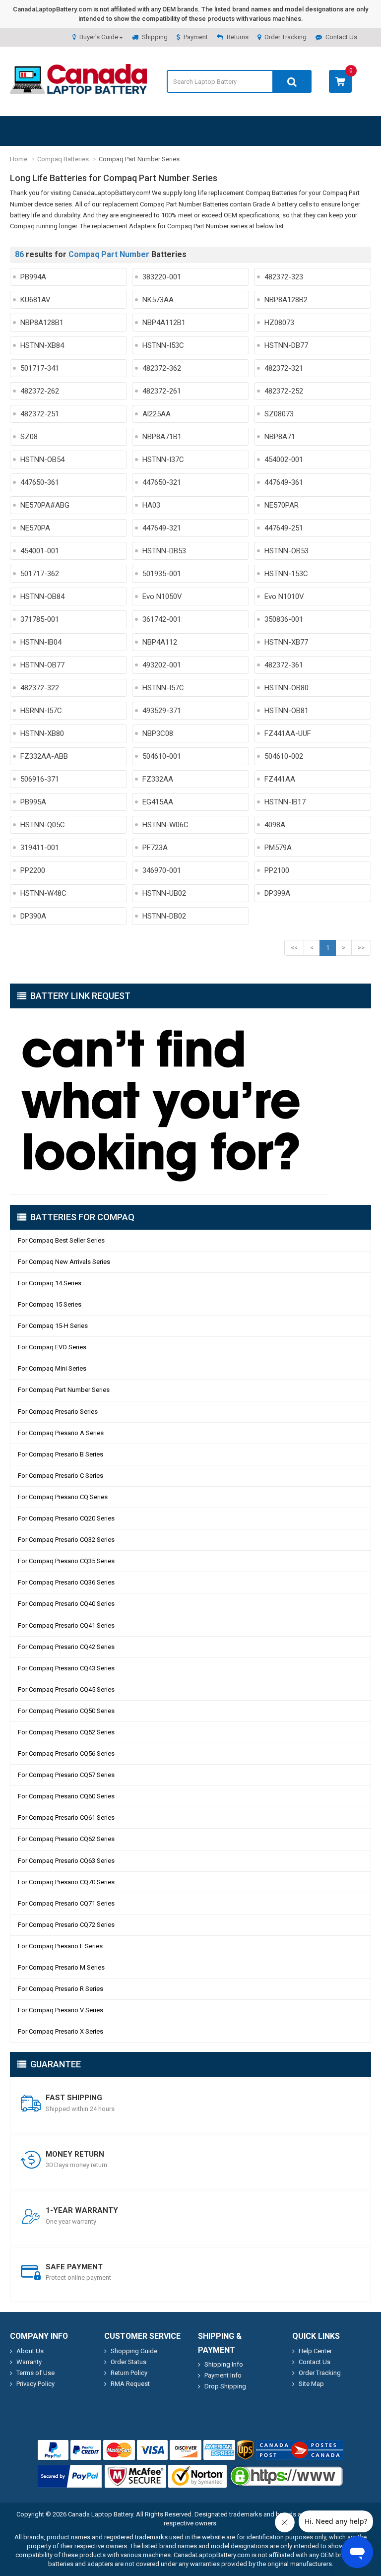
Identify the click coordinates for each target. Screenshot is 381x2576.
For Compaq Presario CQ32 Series (66, 1540)
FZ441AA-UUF (288, 733)
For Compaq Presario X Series (61, 2031)
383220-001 (162, 277)
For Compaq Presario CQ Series (63, 1497)
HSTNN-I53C (163, 345)
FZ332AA (158, 779)
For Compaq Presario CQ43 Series (66, 1668)
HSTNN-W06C (165, 825)
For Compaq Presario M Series (61, 1967)
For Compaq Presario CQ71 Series (66, 1903)
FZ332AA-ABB (44, 756)
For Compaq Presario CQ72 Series (66, 1925)
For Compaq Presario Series (58, 1412)
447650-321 (162, 482)
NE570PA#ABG (45, 505)
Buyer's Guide (99, 37)
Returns (238, 37)
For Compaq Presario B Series (61, 1454)
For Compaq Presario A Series (61, 1433)
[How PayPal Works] (70, 2476)
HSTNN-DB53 (164, 551)
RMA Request (130, 2384)
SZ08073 (279, 414)
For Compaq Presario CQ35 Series (66, 1561)
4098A (275, 825)
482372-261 (162, 391)
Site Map (311, 2384)
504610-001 (162, 756)
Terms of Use (35, 2373)
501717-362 (40, 574)
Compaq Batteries (63, 159)
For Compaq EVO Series (52, 1347)
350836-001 (284, 619)
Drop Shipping (225, 2386)
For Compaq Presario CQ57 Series (66, 1775)
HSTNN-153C (286, 574)
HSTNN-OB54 (42, 460)
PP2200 (33, 870)
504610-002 (284, 756)
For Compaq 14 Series (50, 1283)
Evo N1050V (162, 596)
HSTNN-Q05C (43, 825)
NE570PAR (282, 505)
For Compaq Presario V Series (61, 2010)
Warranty (29, 2362)
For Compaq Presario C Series (61, 1476)
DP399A (277, 893)
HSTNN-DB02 (164, 916)
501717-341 (40, 368)
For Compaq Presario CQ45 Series (66, 1689)
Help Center (315, 2351)
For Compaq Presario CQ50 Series (66, 1711)
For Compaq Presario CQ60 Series (66, 1796)
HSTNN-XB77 (286, 642)
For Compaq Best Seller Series (61, 1240)
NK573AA (158, 300)
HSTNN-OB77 (42, 665)
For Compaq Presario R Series (61, 1989)
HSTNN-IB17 (285, 802)
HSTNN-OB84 (42, 596)
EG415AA (158, 802)
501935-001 (162, 574)
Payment (196, 37)
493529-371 (162, 711)
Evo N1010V (284, 596)
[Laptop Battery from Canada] (78, 92)
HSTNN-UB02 (164, 893)
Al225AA (157, 414)
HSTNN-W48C (43, 893)
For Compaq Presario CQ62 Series (66, 1839)
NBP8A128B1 (42, 323)
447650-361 (40, 482)
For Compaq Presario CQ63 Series (66, 1861)
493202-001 (162, 665)
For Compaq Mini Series (52, 1368)
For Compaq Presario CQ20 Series (66, 1518)
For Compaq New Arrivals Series (64, 1262)
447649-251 (284, 528)
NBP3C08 (158, 733)
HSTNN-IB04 (41, 642)
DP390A (33, 916)
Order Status (128, 2362)
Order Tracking (286, 37)
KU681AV (35, 300)
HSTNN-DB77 (286, 345)
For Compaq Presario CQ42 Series (66, 1647)
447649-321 (162, 528)
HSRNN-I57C (41, 711)
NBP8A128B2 (286, 300)
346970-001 (162, 870)
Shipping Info (224, 2364)
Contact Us (341, 37)
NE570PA (35, 528)
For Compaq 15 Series (50, 1304)
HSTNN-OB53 (286, 551)
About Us (30, 2351)
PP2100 (277, 870)
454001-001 (40, 551)
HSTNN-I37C (163, 460)
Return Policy (129, 2373)
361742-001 (162, 619)
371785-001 (40, 619)
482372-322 (40, 688)
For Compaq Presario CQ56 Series (66, 1753)
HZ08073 (279, 323)
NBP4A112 (160, 642)
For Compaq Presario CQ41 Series (66, 1625)
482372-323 (284, 277)
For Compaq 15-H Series (53, 1326)
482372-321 (284, 368)
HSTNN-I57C (163, 688)
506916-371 (40, 779)
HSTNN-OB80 (286, 688)
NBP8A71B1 (162, 437)
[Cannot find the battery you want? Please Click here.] (190, 1102)
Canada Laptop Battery (100, 2514)
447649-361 (284, 482)
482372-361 (284, 665)
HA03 (151, 505)
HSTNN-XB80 (42, 733)
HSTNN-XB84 (42, 345)
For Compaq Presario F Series (60, 1946)
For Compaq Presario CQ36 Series (66, 1582)
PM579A (278, 848)
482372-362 (162, 368)
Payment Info (223, 2375)
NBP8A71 (280, 437)
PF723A (155, 848)
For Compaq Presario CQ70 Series (66, 1882)
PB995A (33, 802)
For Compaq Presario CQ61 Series (66, 1817)
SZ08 (29, 437)
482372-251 (40, 414)
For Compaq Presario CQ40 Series (66, 1604)
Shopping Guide (134, 2351)
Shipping (155, 37)
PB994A (33, 277)
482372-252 (284, 391)
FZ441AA (280, 779)
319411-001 (40, 848)
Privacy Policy (35, 2384)
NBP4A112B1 (164, 323)
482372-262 (40, 391)
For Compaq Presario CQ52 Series (66, 1732)
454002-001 (284, 460)
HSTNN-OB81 (286, 711)
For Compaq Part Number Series (64, 1390)
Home (19, 159)
